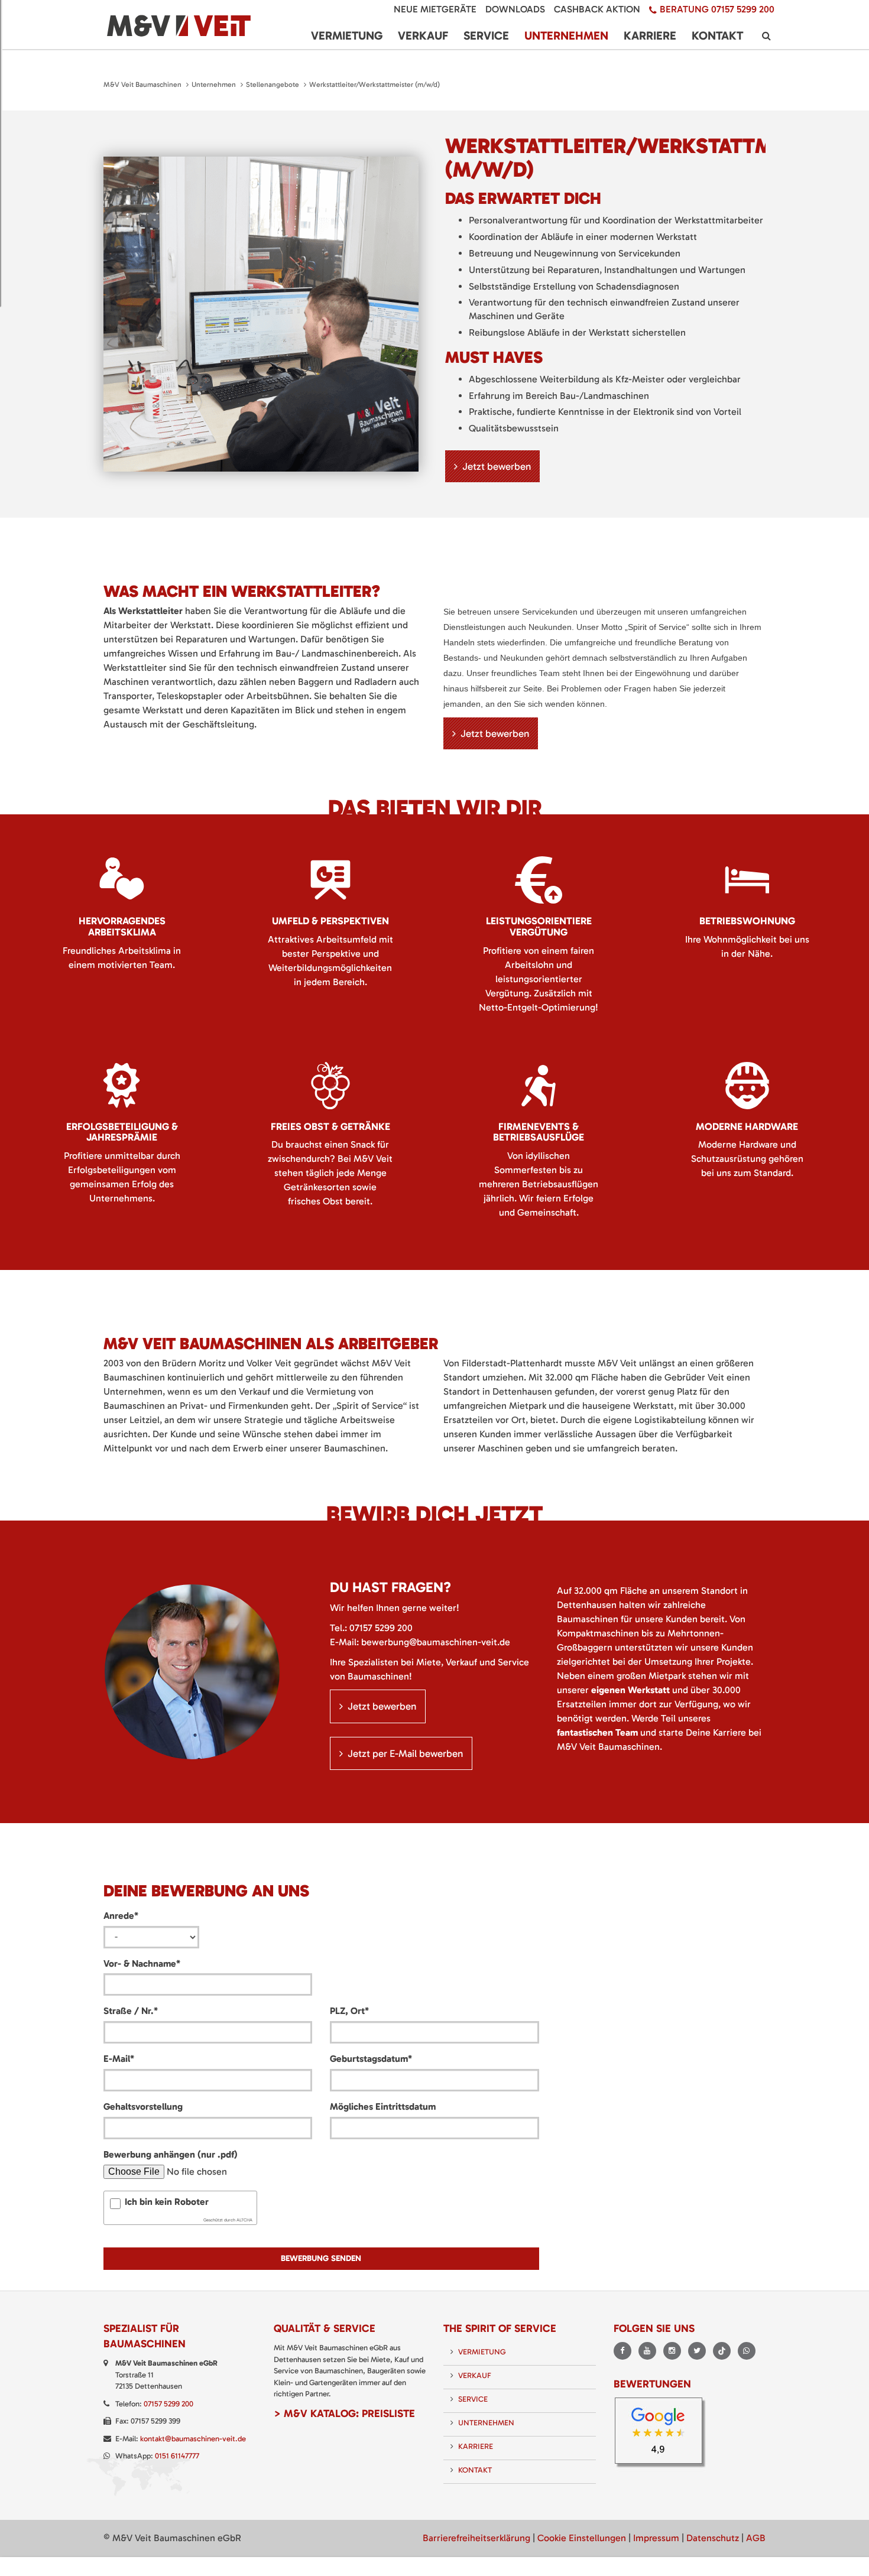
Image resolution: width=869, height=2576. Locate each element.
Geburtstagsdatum (371, 2058)
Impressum (656, 2538)
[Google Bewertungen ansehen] (662, 2434)
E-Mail (119, 2058)
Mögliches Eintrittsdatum (383, 2106)
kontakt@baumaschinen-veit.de (193, 2439)
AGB (756, 2538)
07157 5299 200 (381, 1628)
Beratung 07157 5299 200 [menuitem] (717, 9)
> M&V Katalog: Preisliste (344, 2413)
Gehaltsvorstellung (143, 2106)
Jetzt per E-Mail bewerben (405, 1753)
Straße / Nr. (131, 2010)
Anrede (121, 1915)
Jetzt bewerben (497, 466)
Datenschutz (713, 2538)
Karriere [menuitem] (650, 35)
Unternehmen (214, 85)
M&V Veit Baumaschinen (142, 85)
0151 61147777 (177, 2456)
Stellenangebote (273, 85)
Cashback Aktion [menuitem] (597, 9)
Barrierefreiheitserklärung (476, 2538)
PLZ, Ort (349, 2010)
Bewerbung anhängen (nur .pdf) (171, 2154)
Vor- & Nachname (142, 1963)
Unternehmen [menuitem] (566, 35)
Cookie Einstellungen (582, 2538)
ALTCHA (244, 2220)
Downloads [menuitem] (515, 9)
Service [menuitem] (486, 35)
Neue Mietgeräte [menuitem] (435, 9)
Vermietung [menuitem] (347, 35)
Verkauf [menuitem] (423, 35)
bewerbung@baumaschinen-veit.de (436, 1642)
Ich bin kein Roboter (167, 2202)
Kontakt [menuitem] (717, 35)
